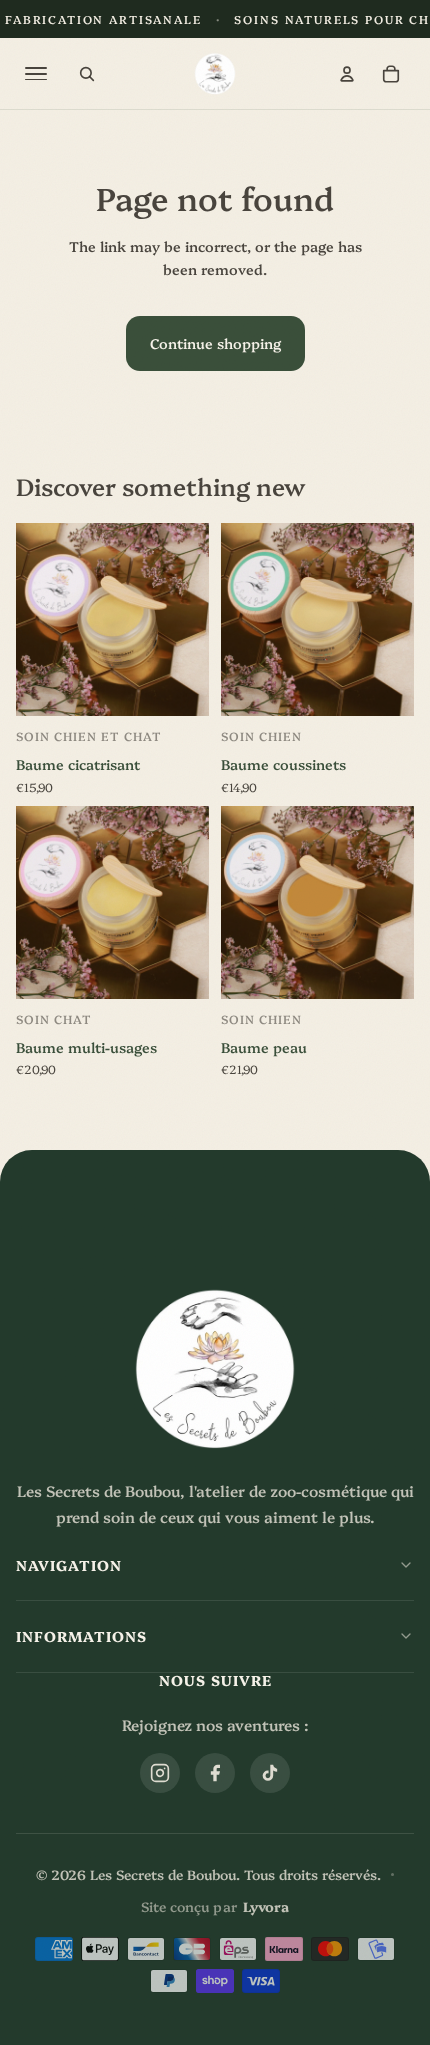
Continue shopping (215, 343)
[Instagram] (160, 1773)
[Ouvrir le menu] (37, 74)
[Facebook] (215, 1773)
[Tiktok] (270, 1773)
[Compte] (347, 74)
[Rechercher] (87, 74)
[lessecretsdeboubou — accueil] (215, 73)
